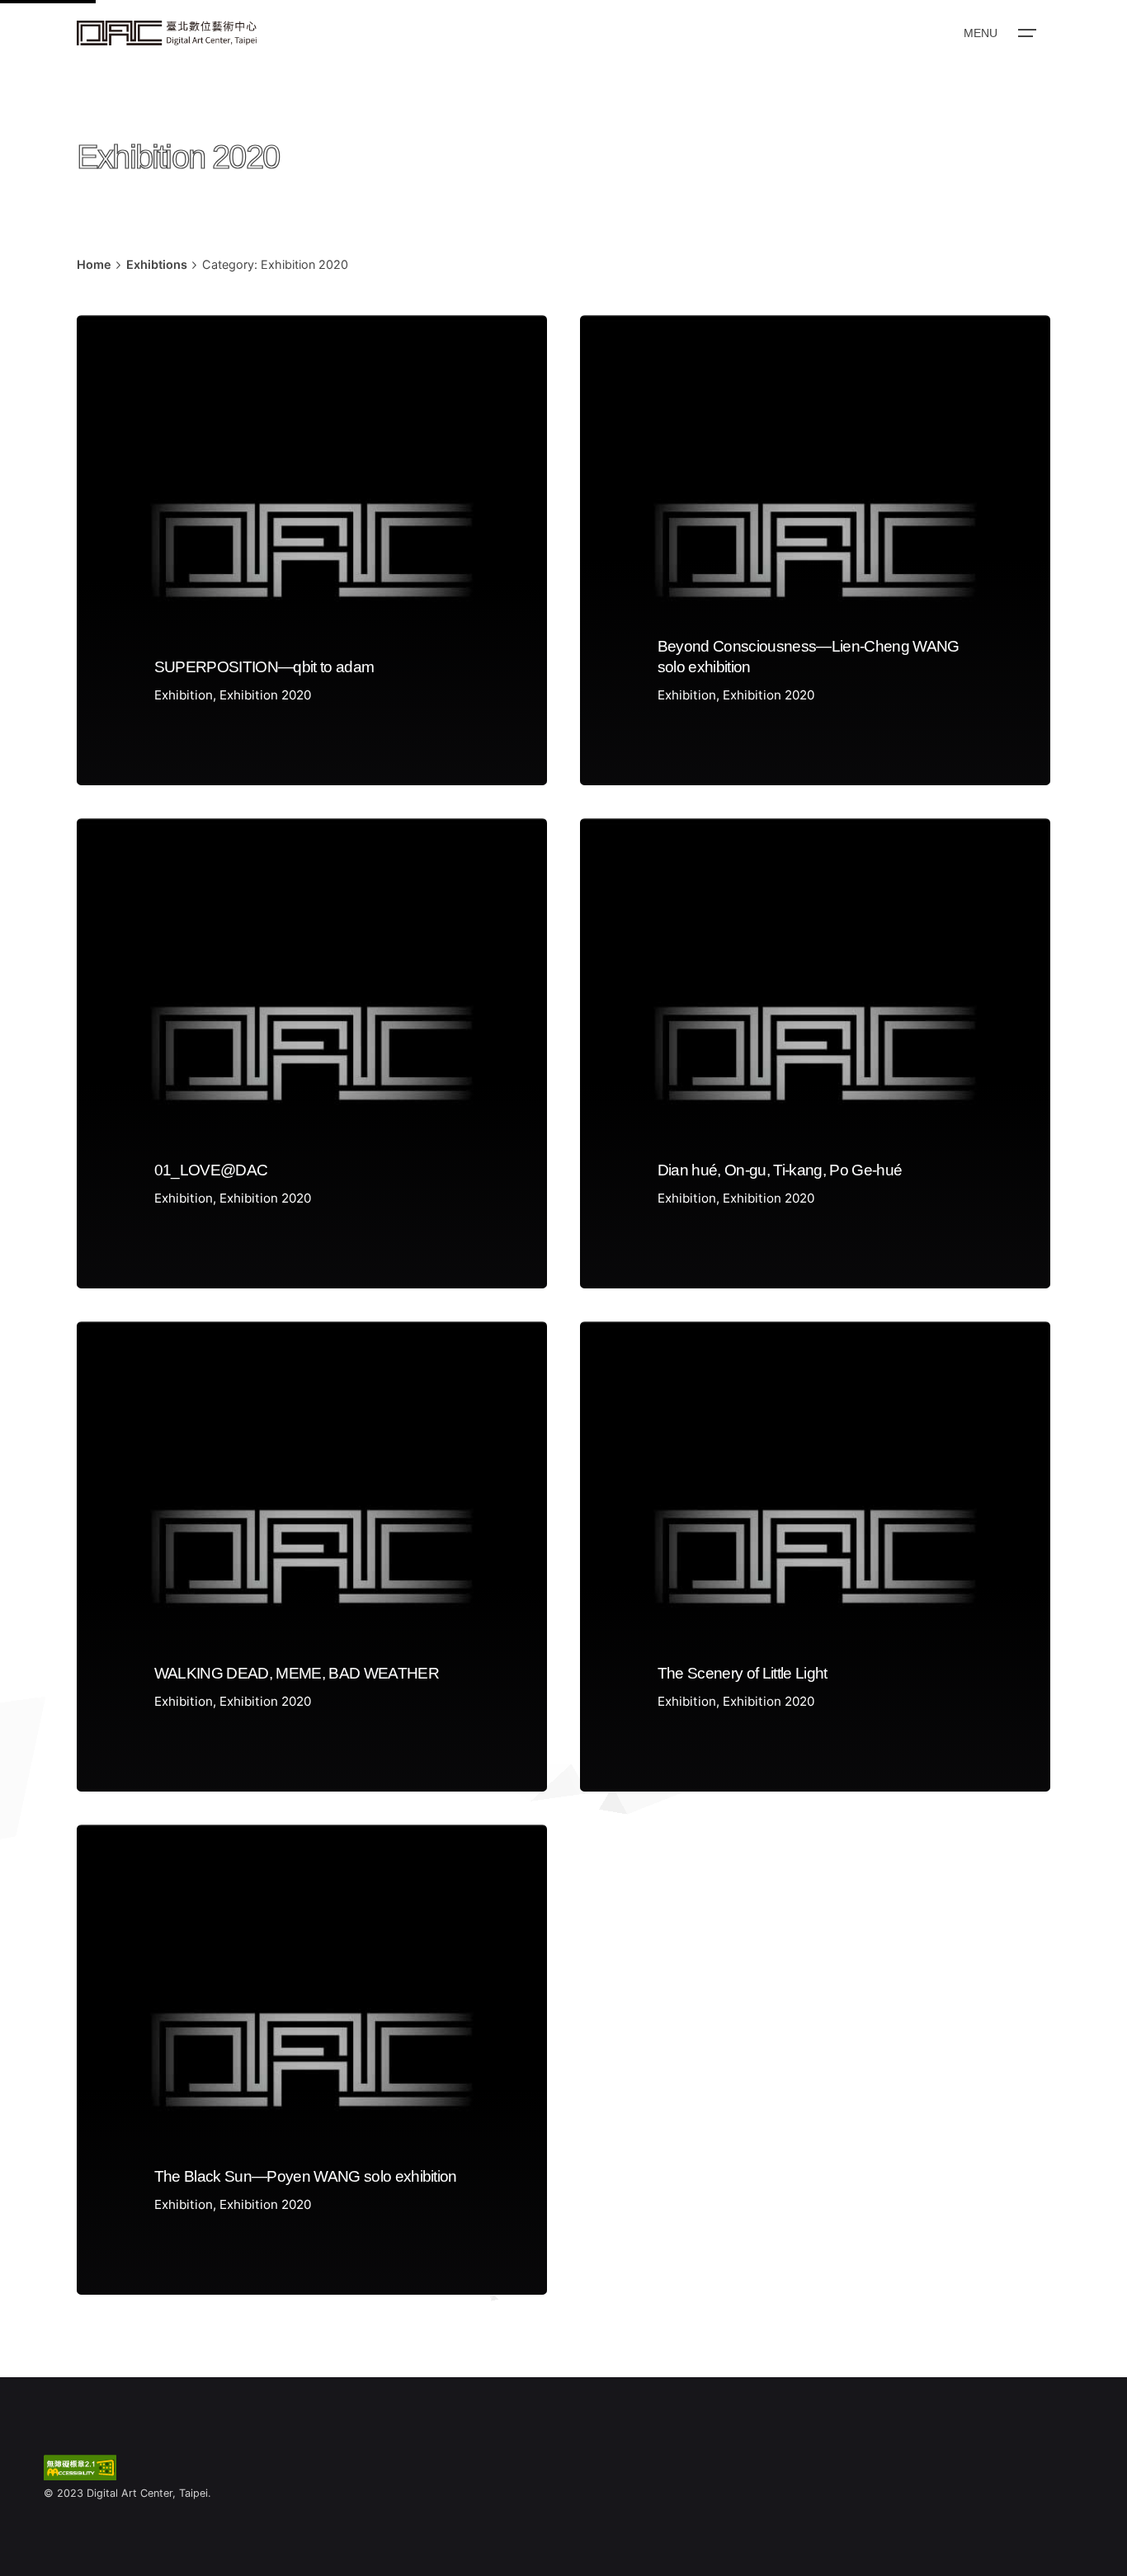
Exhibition (184, 695)
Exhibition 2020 (265, 695)
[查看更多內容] (167, 33)
